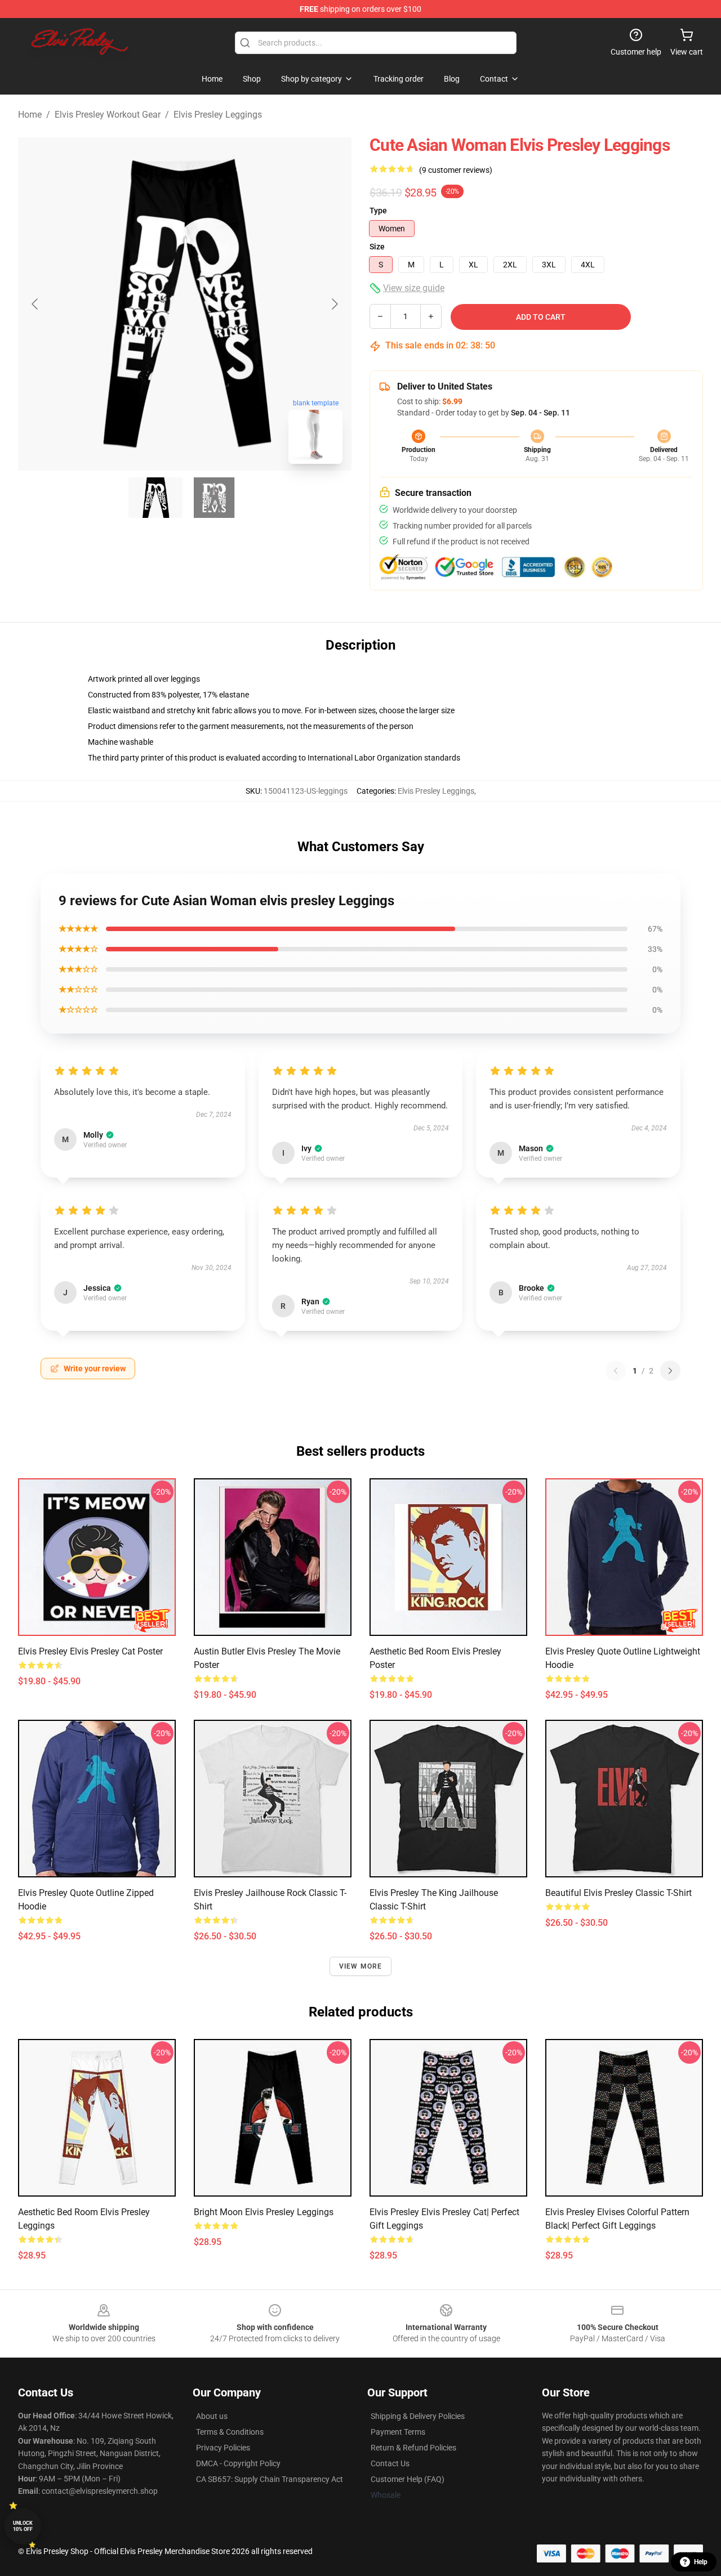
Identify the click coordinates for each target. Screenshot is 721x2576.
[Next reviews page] (670, 1371)
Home (30, 115)
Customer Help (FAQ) (408, 2479)
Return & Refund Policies (413, 2448)
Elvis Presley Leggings (218, 115)
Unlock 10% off (23, 2526)
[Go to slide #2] (214, 498)
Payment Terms (398, 2432)
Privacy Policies (223, 2448)
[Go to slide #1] (155, 498)
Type (378, 211)
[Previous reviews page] (616, 1371)
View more (361, 1966)
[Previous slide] (35, 304)
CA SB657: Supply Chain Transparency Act (270, 2479)
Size (377, 247)
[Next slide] (334, 304)
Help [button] (701, 2562)
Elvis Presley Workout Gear (108, 115)
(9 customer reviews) (456, 170)
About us (212, 2416)
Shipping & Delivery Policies (418, 2416)
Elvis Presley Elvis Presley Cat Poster (90, 1651)
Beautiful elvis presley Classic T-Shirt (618, 1893)
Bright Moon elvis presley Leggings (264, 2212)
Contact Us (390, 2463)
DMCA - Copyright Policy (238, 2463)
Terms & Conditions (230, 2432)
